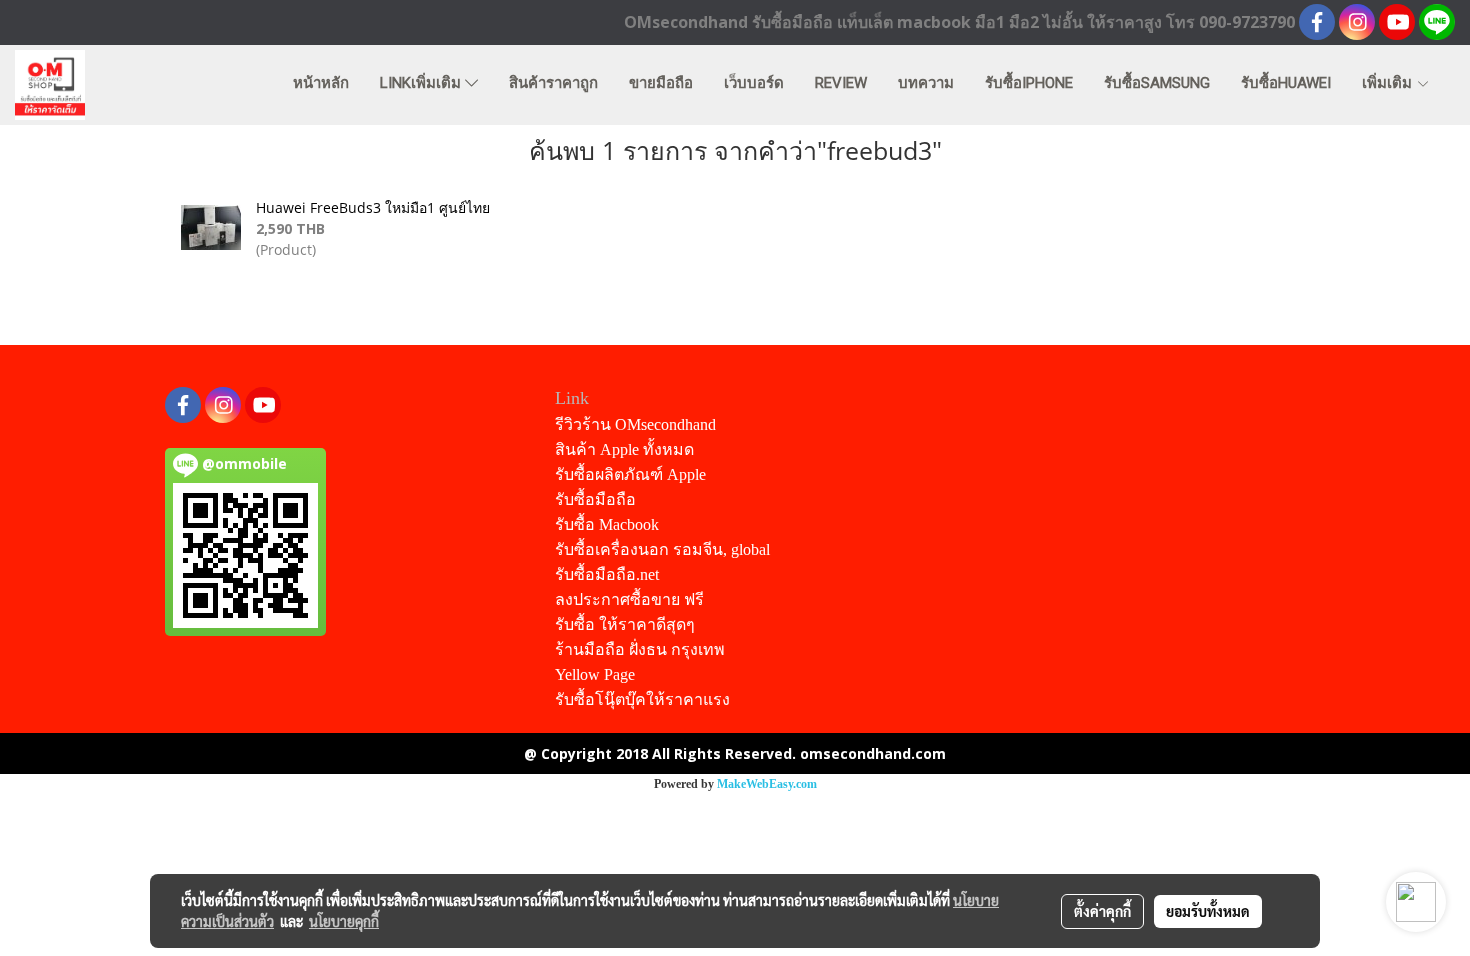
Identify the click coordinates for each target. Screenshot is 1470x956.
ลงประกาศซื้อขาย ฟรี (629, 599)
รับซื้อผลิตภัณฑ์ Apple (630, 474)
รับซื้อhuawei (1286, 83)
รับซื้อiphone (1029, 83)
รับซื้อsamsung (1157, 83)
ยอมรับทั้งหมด (1208, 911)
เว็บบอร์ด (754, 83)
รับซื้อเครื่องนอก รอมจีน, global (662, 549)
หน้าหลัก (321, 83)
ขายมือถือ (661, 83)
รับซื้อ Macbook (607, 524)
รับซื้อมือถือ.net (607, 574)
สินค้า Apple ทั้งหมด (624, 449)
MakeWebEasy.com (767, 784)
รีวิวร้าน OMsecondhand (635, 424)
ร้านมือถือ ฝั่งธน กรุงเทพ (640, 649)
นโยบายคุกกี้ (344, 921)
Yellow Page (595, 674)
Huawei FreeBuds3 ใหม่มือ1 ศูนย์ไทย (373, 207)
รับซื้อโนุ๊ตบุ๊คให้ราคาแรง (642, 699)
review (841, 83)
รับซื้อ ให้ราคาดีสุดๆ (625, 624)
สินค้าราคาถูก (553, 83)
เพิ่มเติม (1389, 83)
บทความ (926, 83)
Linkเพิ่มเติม (422, 83)
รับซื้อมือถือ (595, 499)
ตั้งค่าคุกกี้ (1102, 911)
